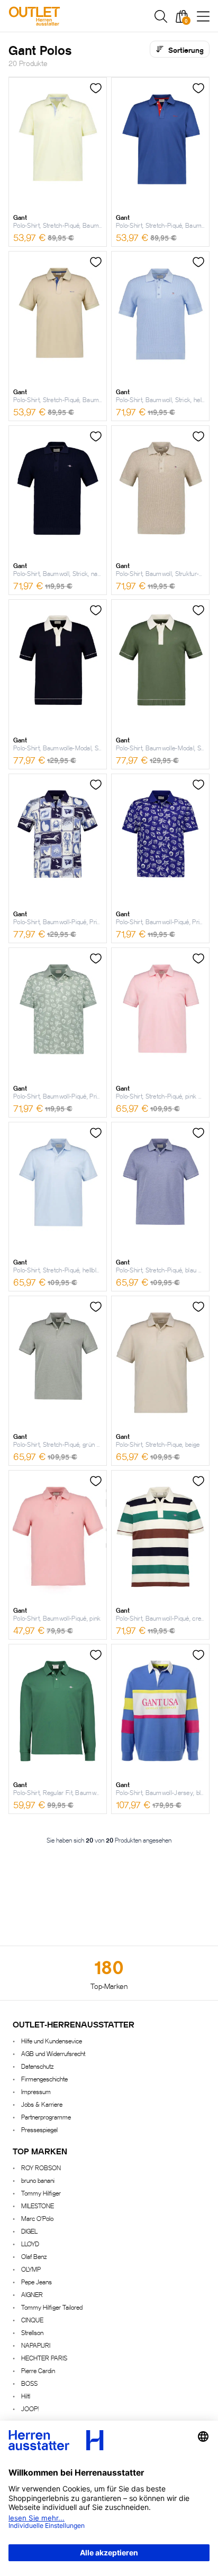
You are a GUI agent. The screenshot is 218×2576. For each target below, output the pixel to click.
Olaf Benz (34, 2256)
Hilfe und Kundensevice (52, 2040)
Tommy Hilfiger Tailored (52, 2307)
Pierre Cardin (38, 2370)
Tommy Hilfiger (41, 2193)
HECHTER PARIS (44, 2358)
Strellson (32, 2332)
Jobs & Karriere (42, 2104)
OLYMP (31, 2269)
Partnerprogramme (46, 2117)
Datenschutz (37, 2066)
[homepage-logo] (65, 16)
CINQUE (32, 2319)
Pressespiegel (39, 2129)
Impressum (36, 2091)
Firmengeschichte (44, 2079)
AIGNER (32, 2294)
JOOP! (30, 2408)
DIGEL (29, 2231)
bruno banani (38, 2180)
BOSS (29, 2383)
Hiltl (26, 2396)
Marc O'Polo (37, 2218)
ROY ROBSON (41, 2167)
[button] (161, 16)
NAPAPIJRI (36, 2345)
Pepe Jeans (37, 2281)
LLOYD (30, 2243)
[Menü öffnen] (203, 16)
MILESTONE (38, 2205)
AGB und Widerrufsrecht (53, 2053)
